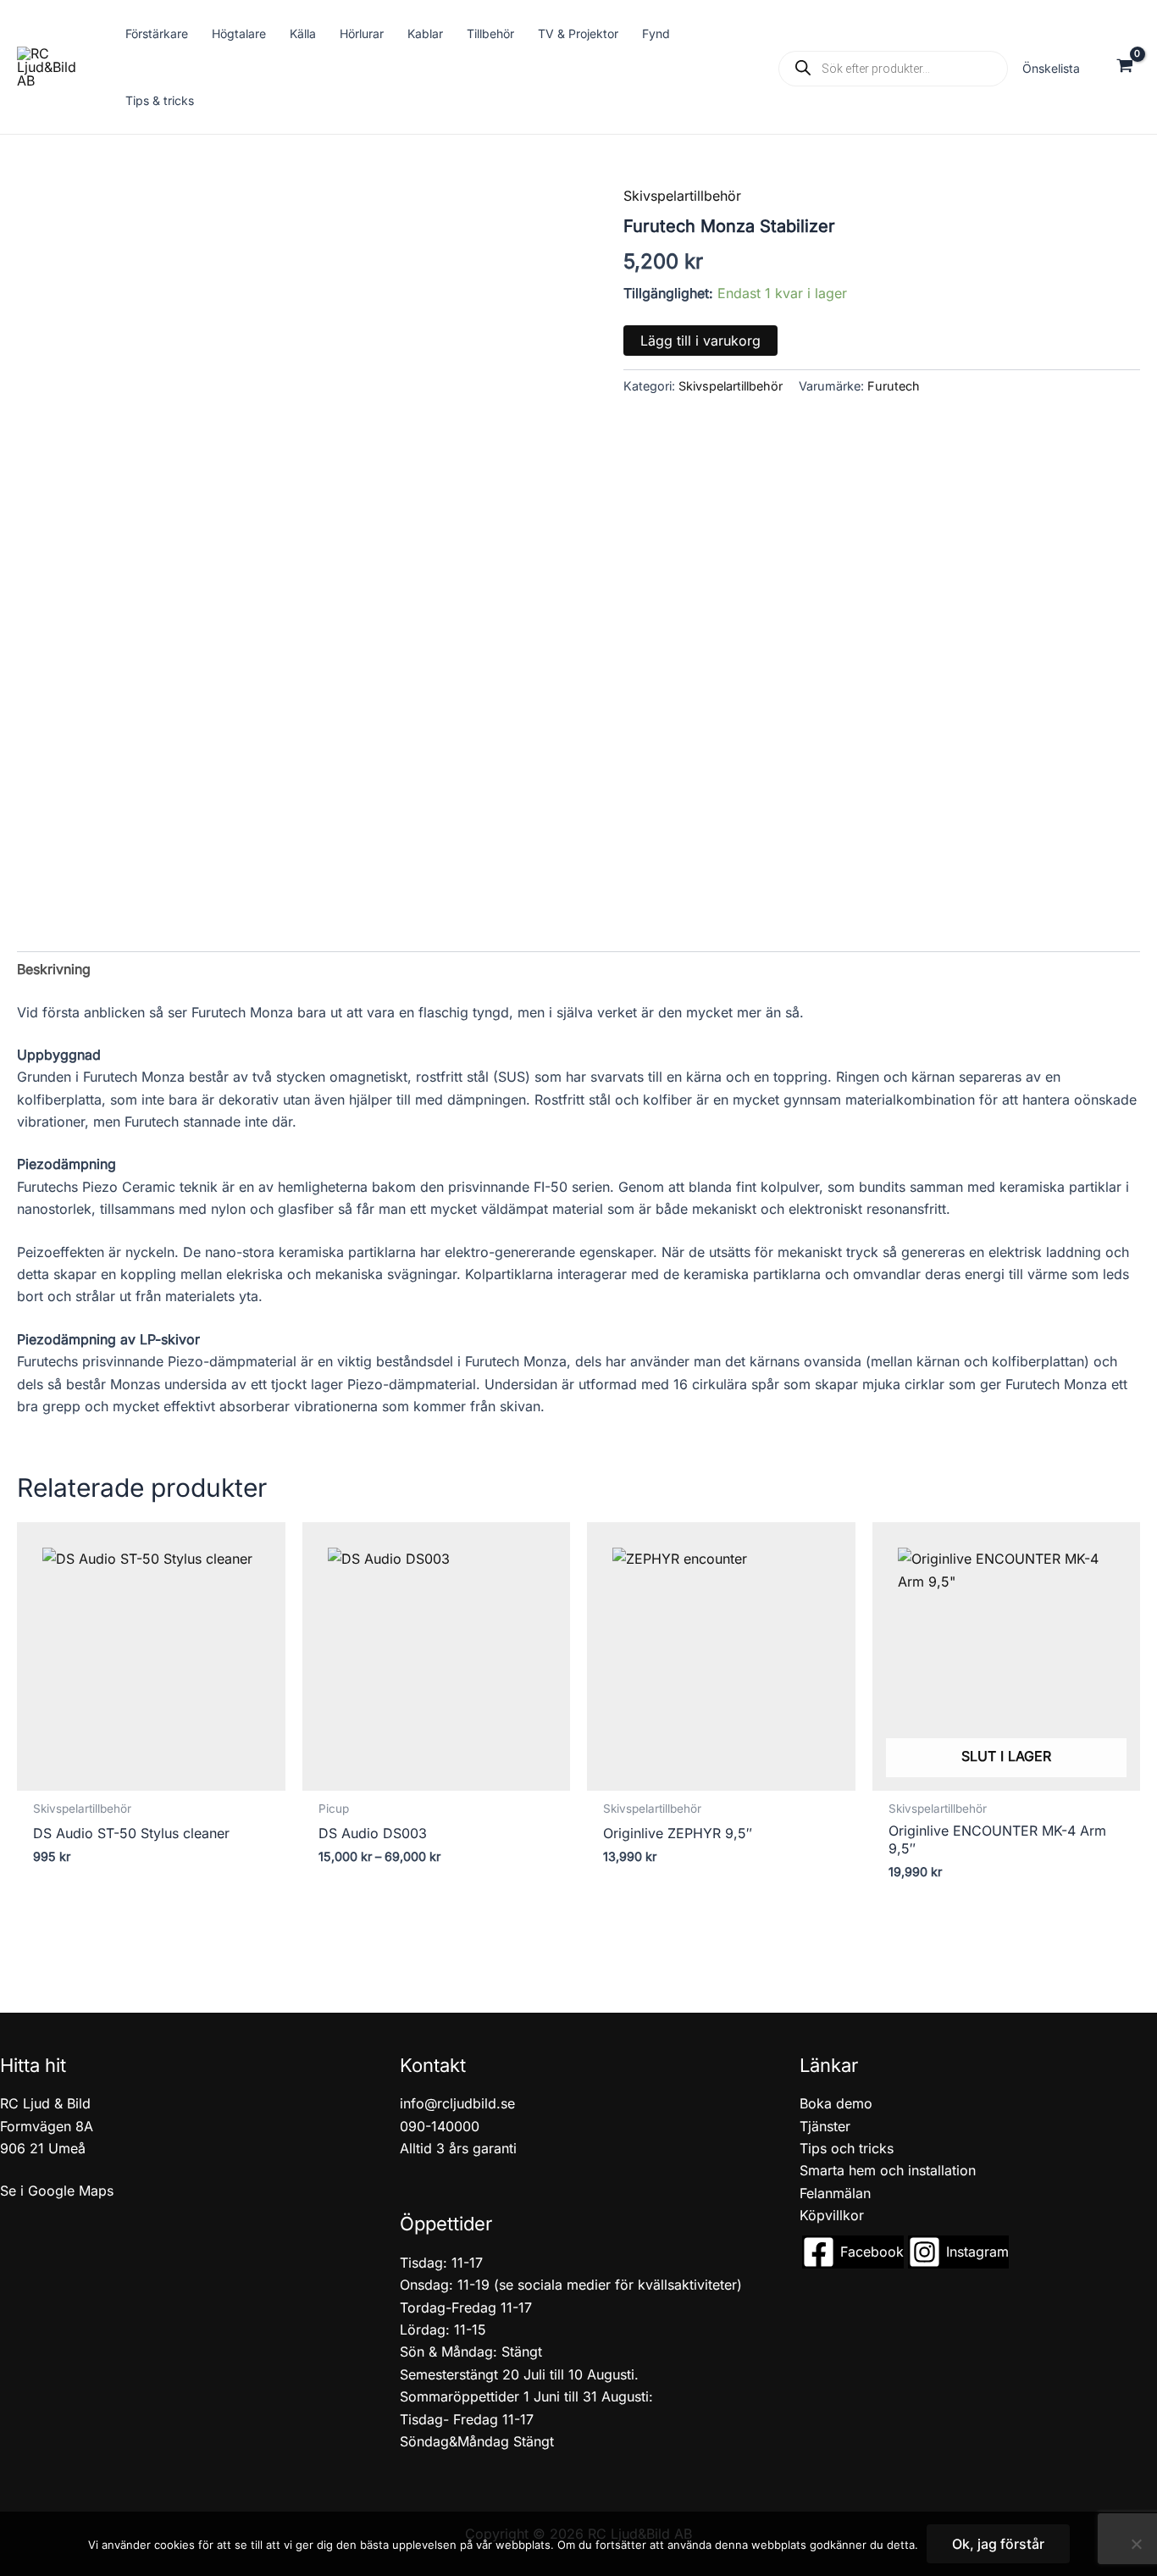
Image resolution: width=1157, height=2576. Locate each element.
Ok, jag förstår (998, 2544)
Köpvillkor (832, 2215)
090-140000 (440, 2126)
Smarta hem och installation (888, 2170)
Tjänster (825, 2126)
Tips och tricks (847, 2148)
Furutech (894, 386)
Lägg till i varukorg (700, 341)
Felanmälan (835, 2193)
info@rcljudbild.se (457, 2103)
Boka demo (836, 2103)
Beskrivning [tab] (54, 969)
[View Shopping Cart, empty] (1124, 67)
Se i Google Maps (57, 2191)
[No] (1136, 2544)
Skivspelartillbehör (682, 196)
